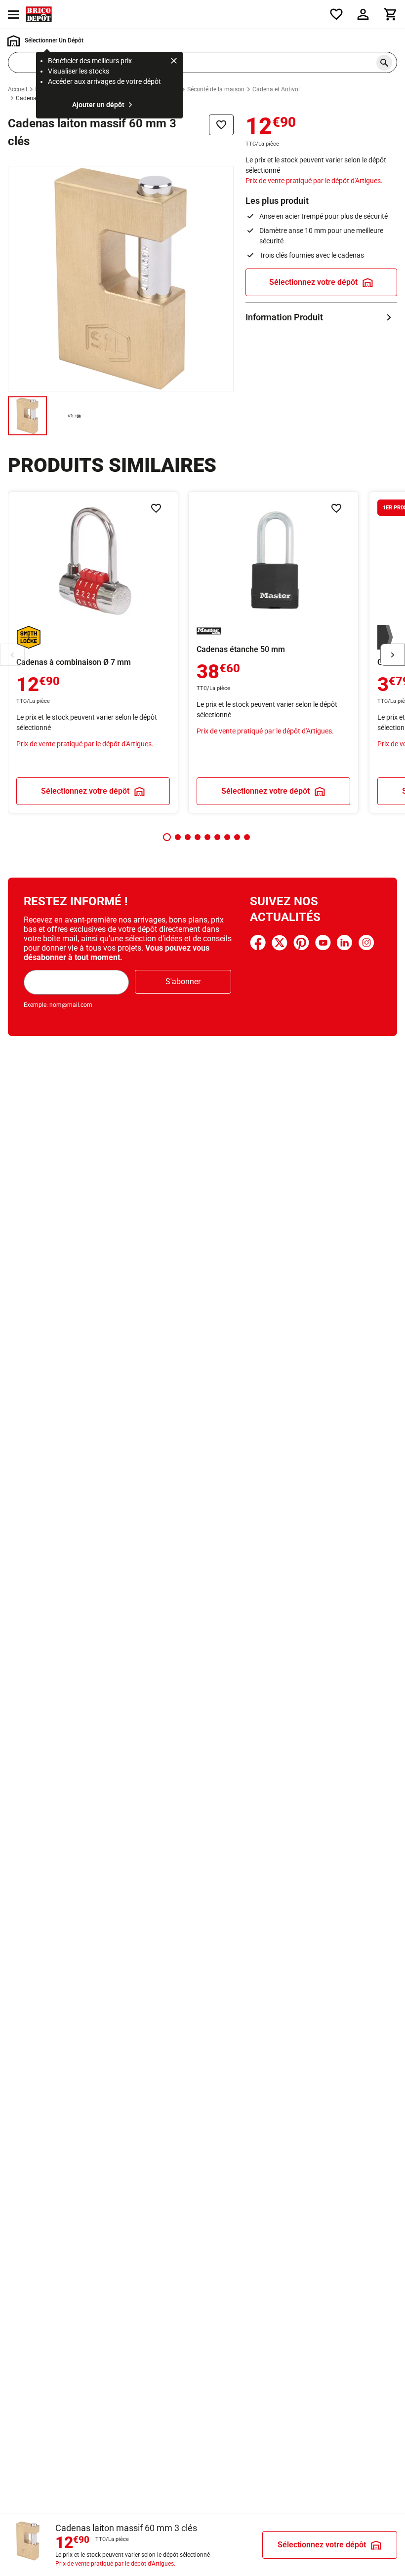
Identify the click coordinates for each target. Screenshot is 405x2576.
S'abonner (183, 981)
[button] (167, 837)
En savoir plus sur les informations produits (321, 317)
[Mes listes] (336, 14)
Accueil (18, 89)
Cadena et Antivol (276, 89)
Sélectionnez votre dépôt (313, 282)
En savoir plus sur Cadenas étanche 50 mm (273, 652)
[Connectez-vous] (363, 14)
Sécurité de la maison (216, 89)
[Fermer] (174, 62)
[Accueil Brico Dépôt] (39, 14)
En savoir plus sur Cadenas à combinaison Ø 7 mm (93, 652)
